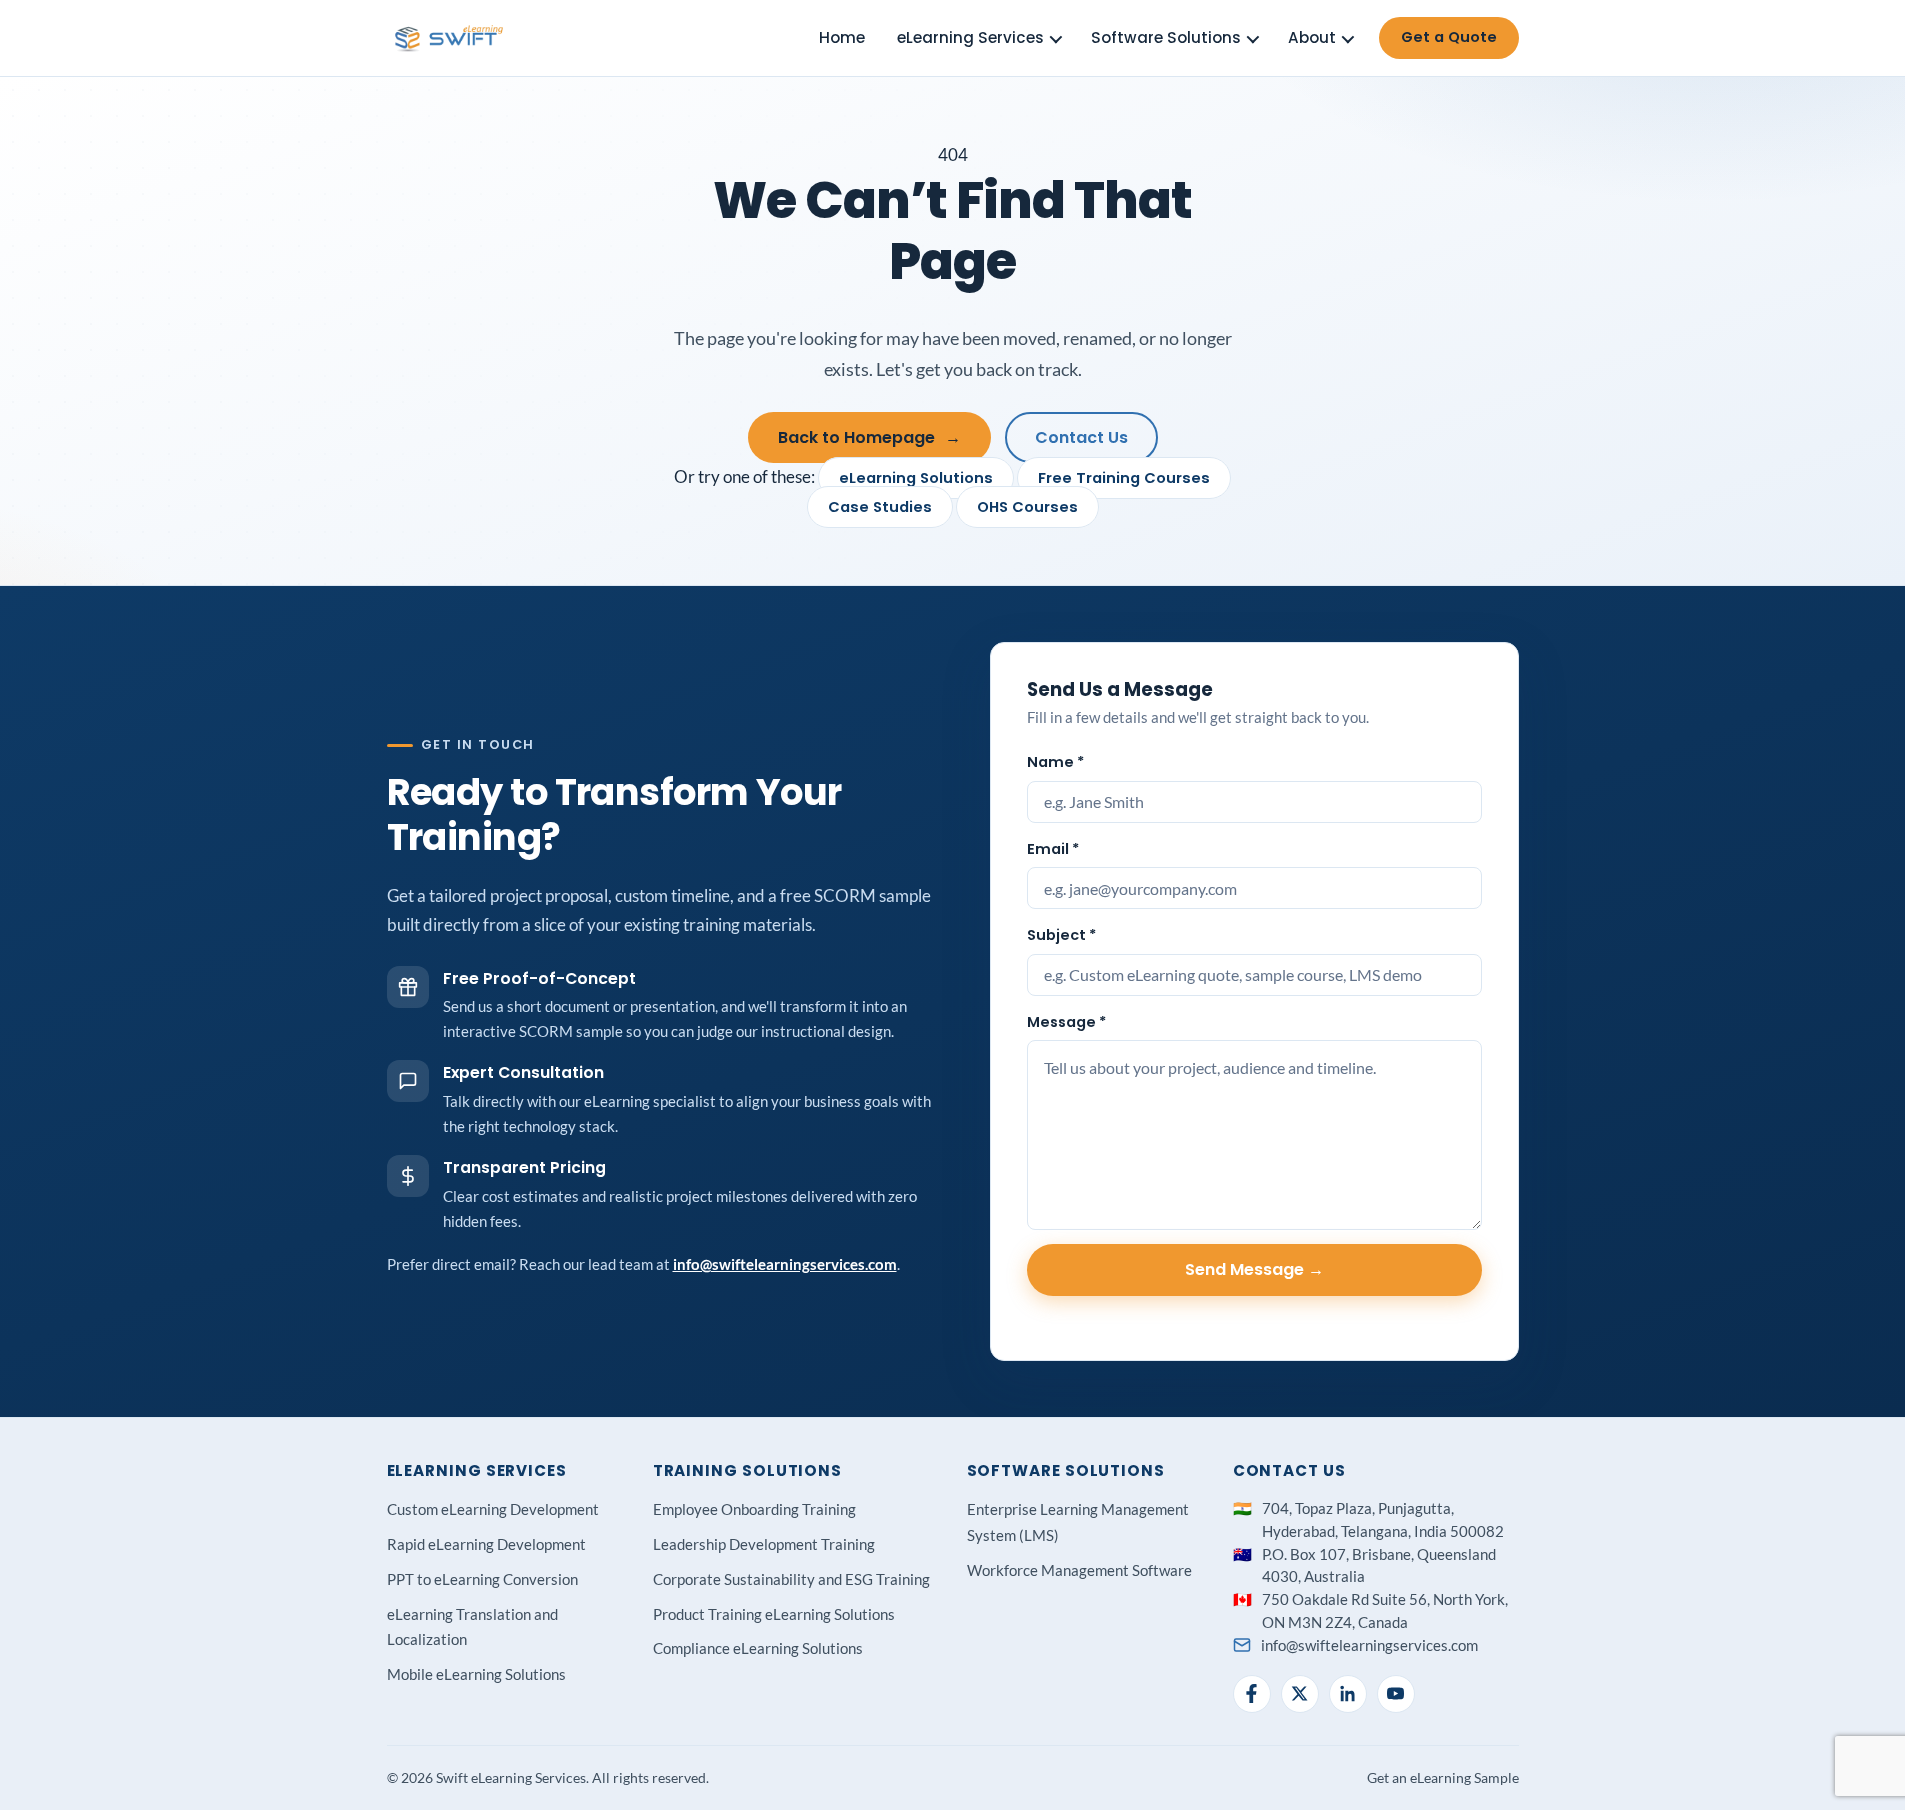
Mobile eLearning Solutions (476, 1674)
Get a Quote (1449, 37)
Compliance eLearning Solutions (758, 1648)
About (1312, 37)
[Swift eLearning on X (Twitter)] (1300, 1694)
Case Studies (880, 507)
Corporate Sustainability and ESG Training (791, 1579)
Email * (1053, 849)
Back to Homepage (869, 437)
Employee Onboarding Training (754, 1509)
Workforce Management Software (1079, 1570)
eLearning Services (970, 37)
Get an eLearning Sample (1443, 1777)
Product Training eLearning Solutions (774, 1614)
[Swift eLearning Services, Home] (450, 38)
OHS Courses (1027, 507)
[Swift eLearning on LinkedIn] (1348, 1694)
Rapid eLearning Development (486, 1544)
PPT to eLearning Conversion (482, 1579)
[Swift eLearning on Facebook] (1252, 1694)
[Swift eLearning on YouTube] (1396, 1694)
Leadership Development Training (764, 1544)
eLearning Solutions (916, 478)
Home (842, 37)
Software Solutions (1166, 37)
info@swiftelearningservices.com (785, 1264)
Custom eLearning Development (493, 1509)
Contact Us (1081, 437)
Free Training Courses (1124, 478)
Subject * (1061, 935)
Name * (1055, 762)
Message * (1066, 1022)
